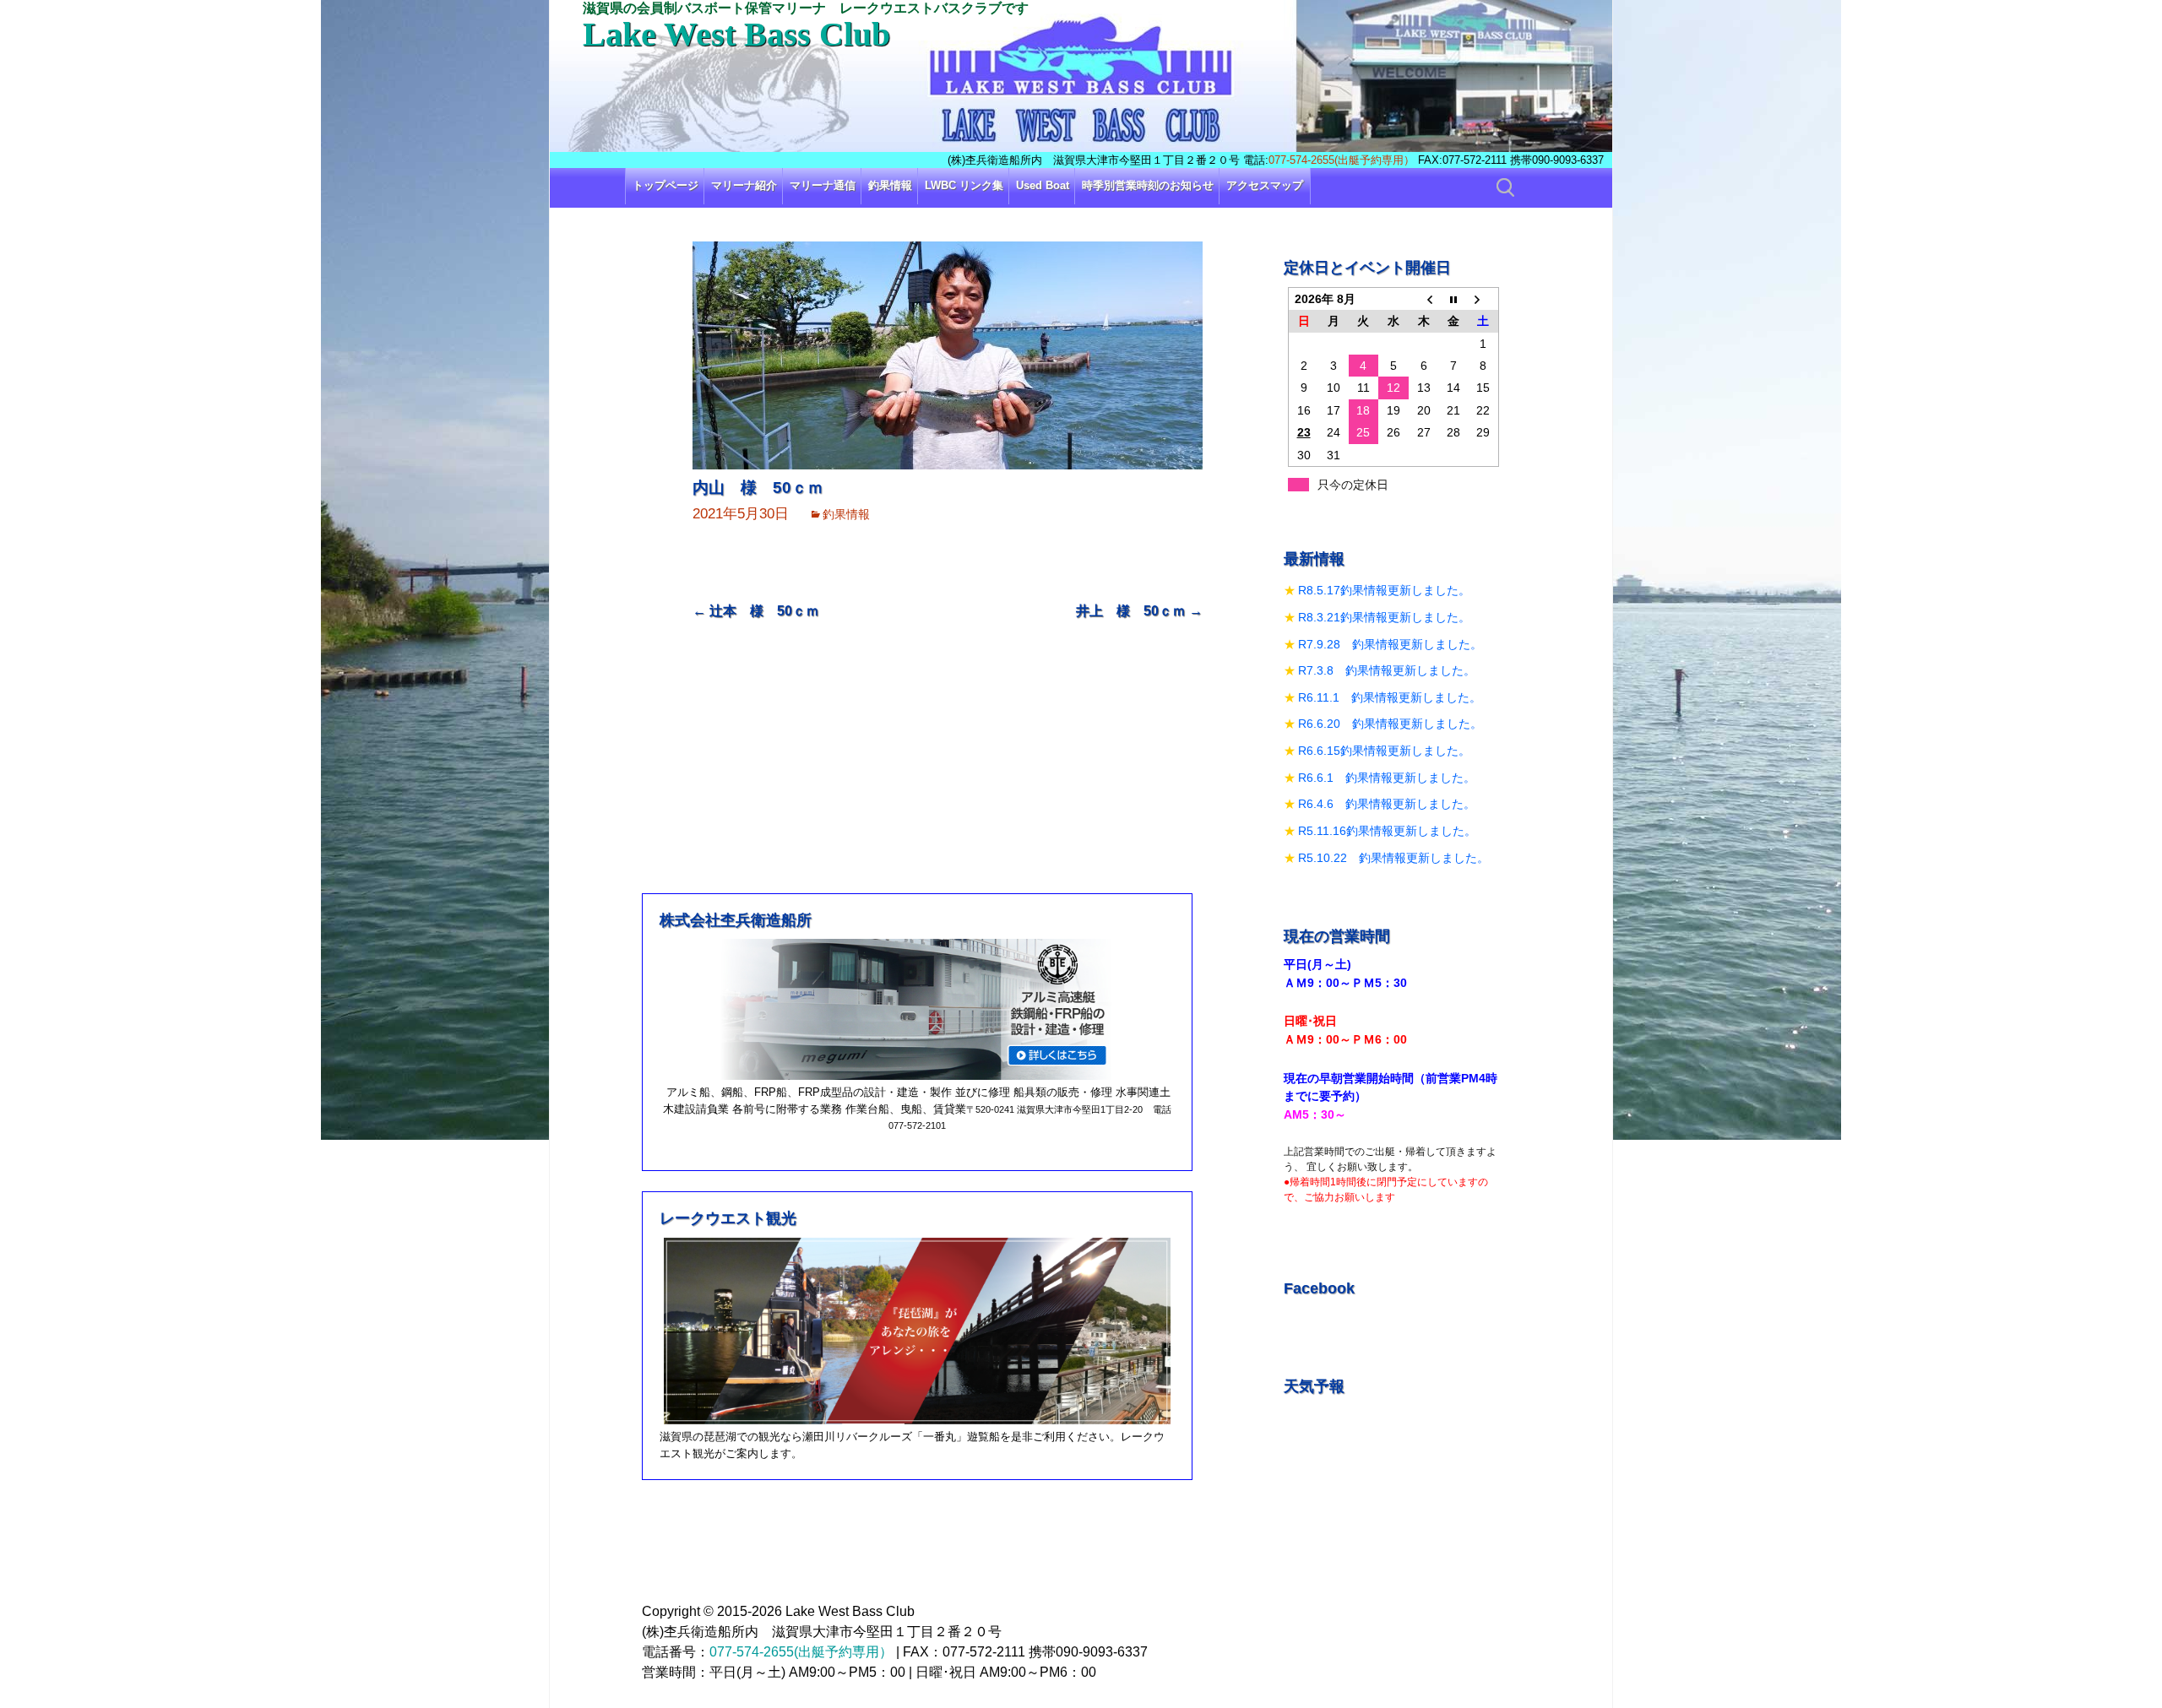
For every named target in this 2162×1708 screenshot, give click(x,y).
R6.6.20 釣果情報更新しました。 (1390, 724)
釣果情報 (890, 185)
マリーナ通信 (823, 185)
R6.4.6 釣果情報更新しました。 (1387, 804)
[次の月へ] (1484, 298)
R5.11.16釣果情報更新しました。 (1387, 831)
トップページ (665, 185)
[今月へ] (1453, 298)
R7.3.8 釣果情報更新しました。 (1387, 670)
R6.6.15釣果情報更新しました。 (1384, 751)
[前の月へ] (1424, 298)
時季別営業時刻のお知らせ (1148, 185)
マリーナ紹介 (744, 185)
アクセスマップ (1265, 185)
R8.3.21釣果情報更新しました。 (1384, 617)
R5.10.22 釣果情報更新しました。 (1393, 858)
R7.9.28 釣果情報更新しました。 (1390, 644)
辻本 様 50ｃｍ (756, 611)
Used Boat (1043, 185)
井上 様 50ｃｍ (1139, 611)
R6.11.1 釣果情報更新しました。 (1390, 697)
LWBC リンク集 (964, 185)
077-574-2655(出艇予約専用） (1342, 160)
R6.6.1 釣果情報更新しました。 (1387, 778)
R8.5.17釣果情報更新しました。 (1384, 590)
